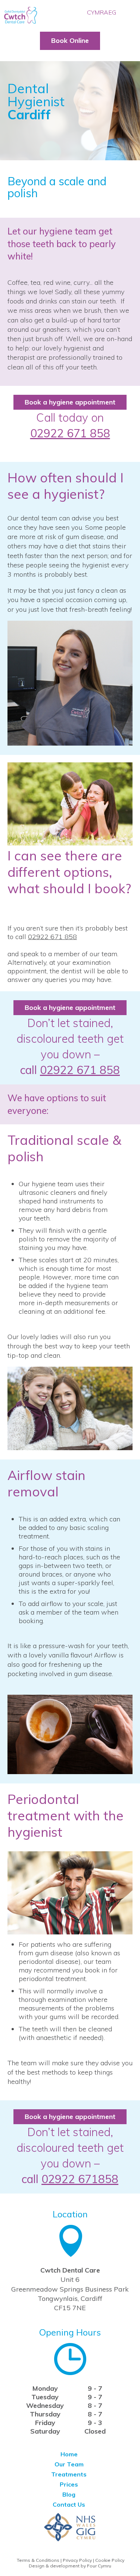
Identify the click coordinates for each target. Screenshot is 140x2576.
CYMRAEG (102, 12)
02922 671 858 (70, 433)
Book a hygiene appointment (70, 402)
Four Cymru (99, 2566)
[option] (70, 104)
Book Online (70, 40)
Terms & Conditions (38, 2560)
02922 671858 (80, 2179)
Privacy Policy (77, 2560)
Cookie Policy (110, 2560)
